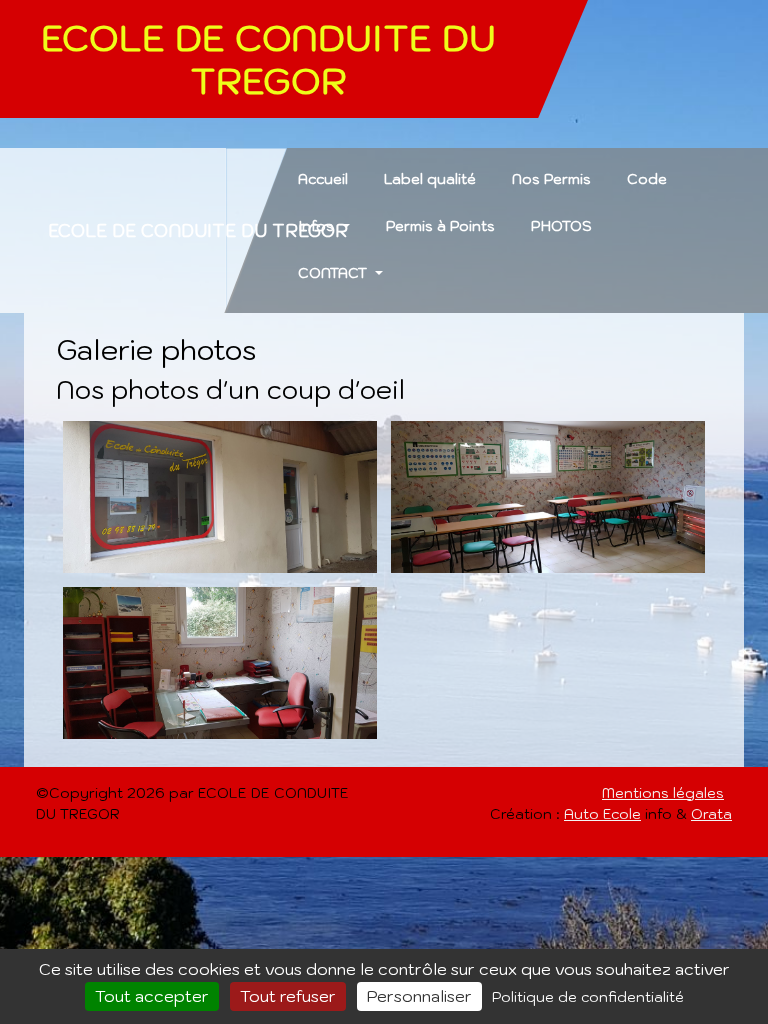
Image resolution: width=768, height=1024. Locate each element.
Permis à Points (440, 226)
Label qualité (430, 179)
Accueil (323, 179)
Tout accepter (152, 996)
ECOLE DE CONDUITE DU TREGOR (198, 230)
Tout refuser (288, 996)
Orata (711, 814)
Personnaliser (419, 996)
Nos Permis (551, 179)
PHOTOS (561, 226)
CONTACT (334, 273)
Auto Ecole (602, 814)
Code (647, 179)
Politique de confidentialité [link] (588, 997)
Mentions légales (663, 793)
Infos (318, 226)
